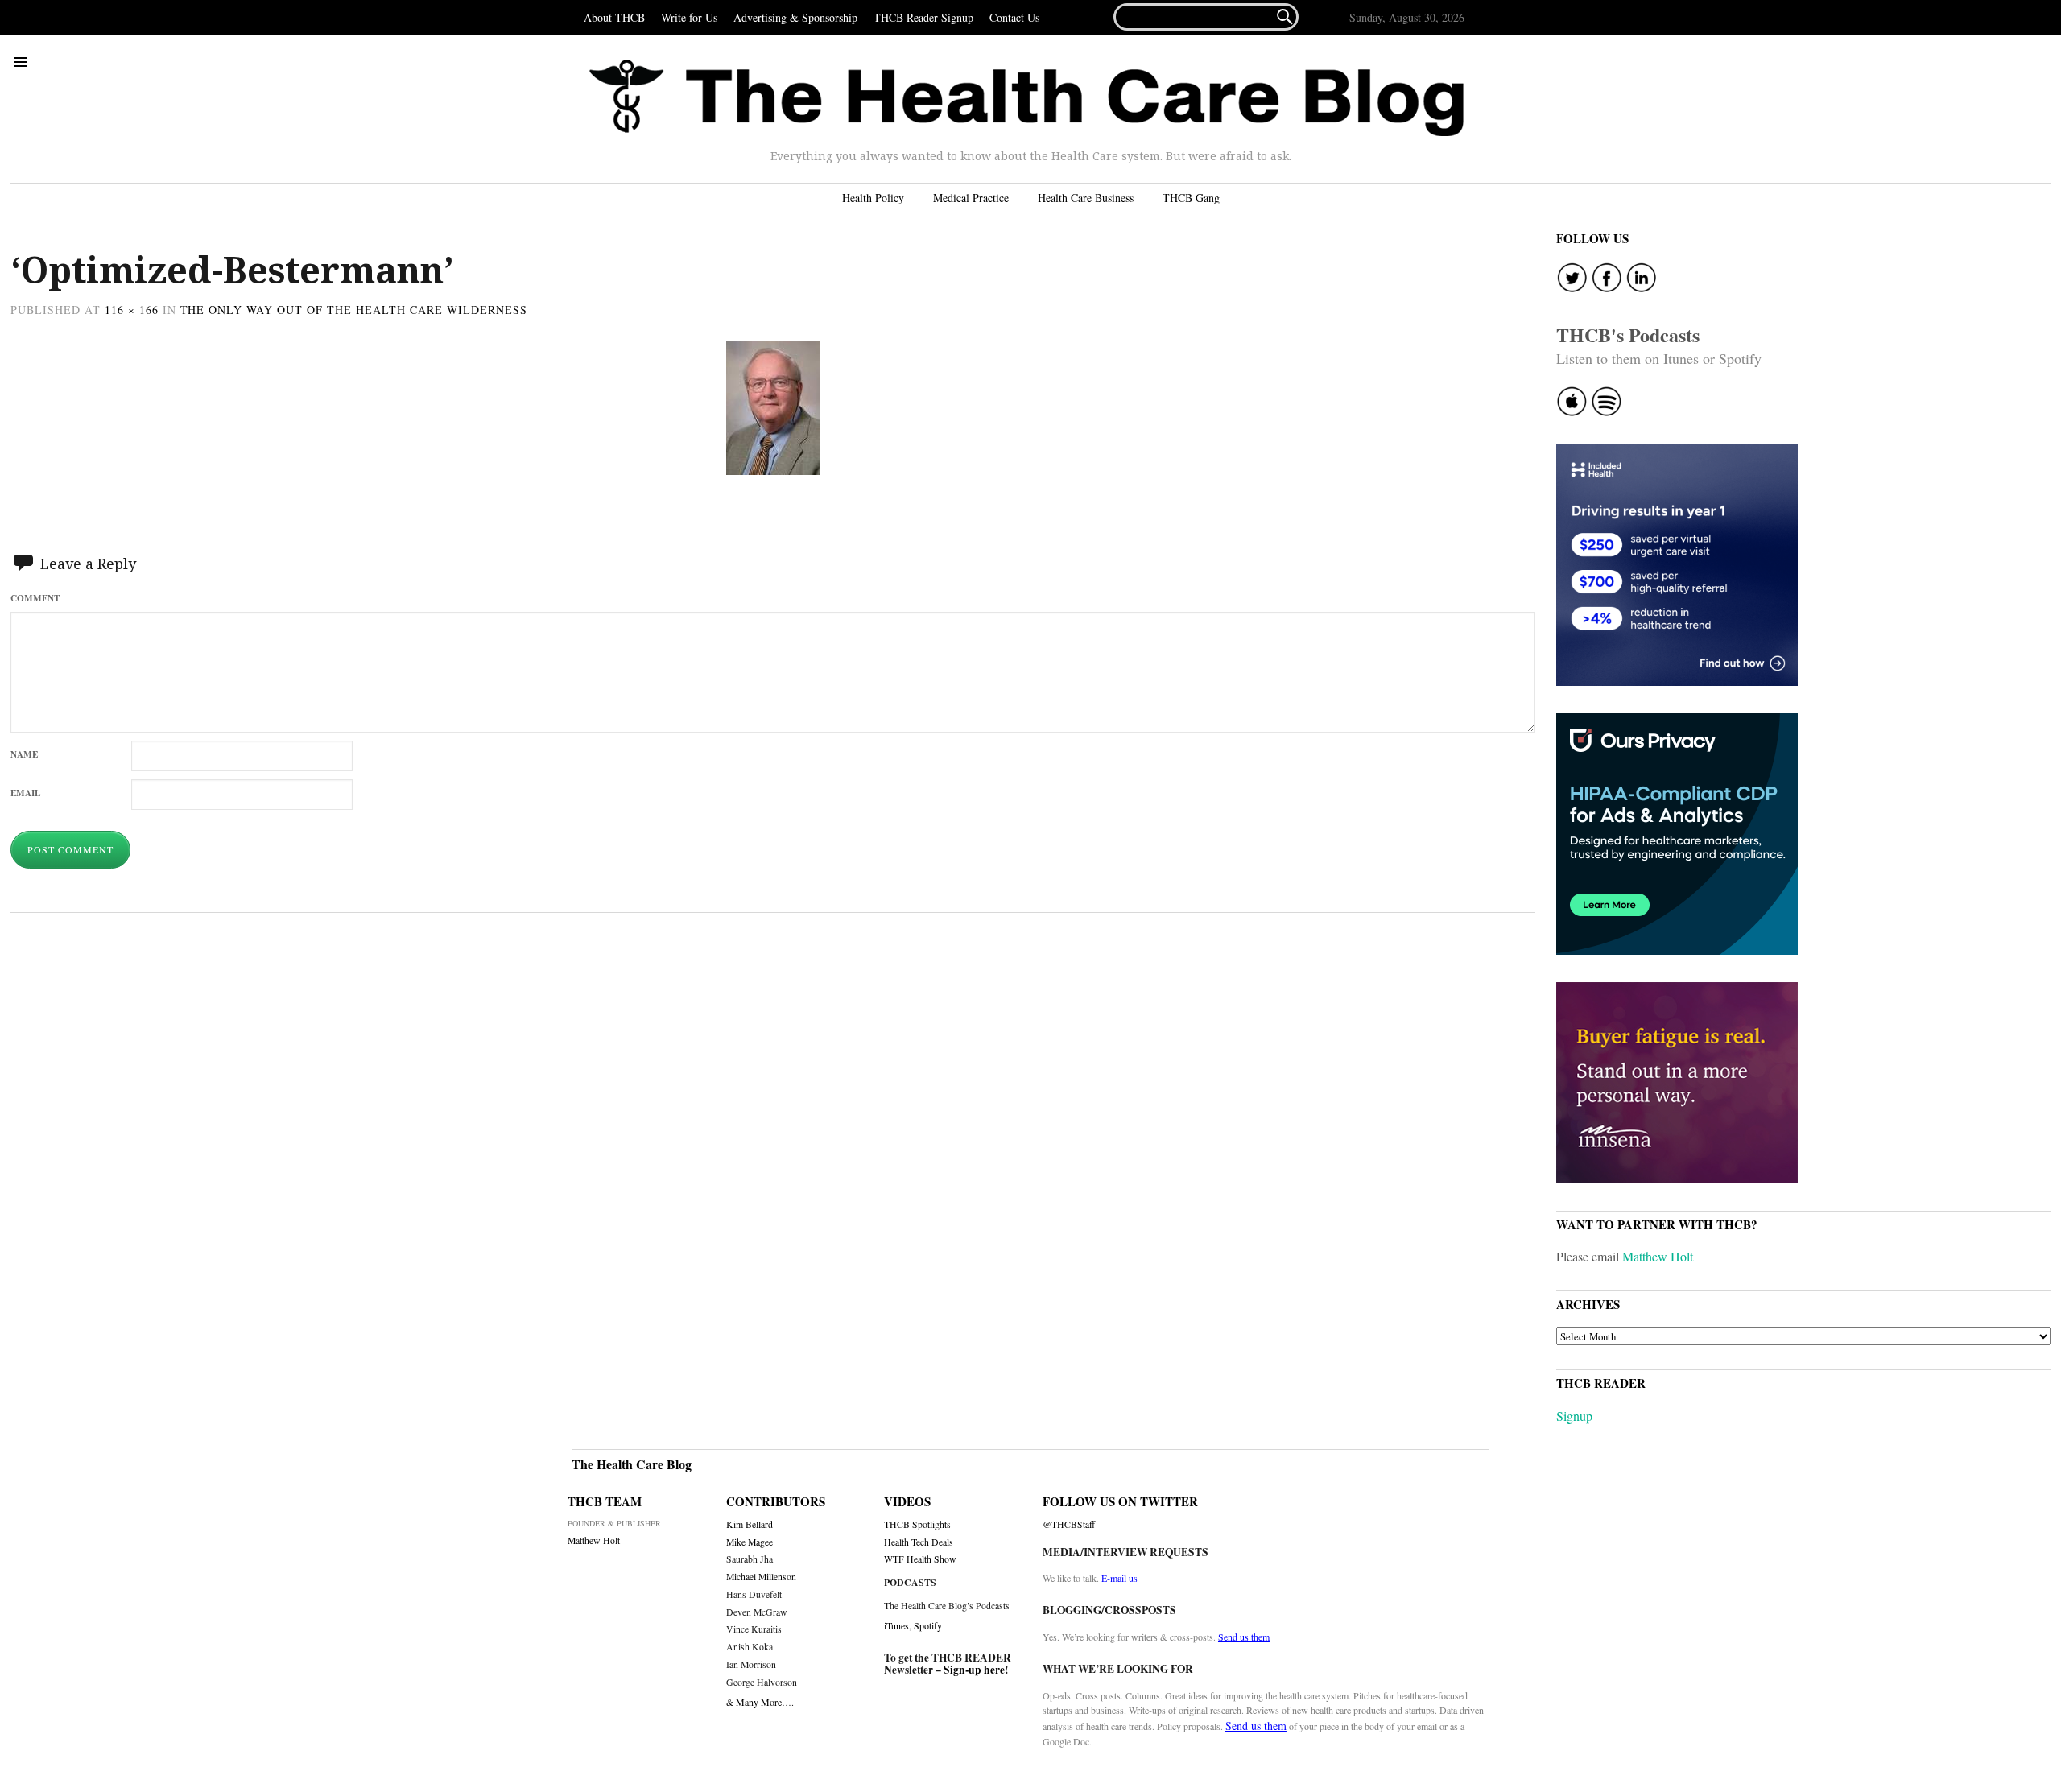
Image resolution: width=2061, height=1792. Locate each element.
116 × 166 (132, 310)
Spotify (928, 1625)
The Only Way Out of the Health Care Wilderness (354, 310)
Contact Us (1014, 17)
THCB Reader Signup (923, 17)
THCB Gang (1191, 198)
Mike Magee (750, 1542)
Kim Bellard (750, 1524)
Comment (35, 598)
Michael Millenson (761, 1577)
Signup (1574, 1416)
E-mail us (1119, 1578)
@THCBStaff (1069, 1524)
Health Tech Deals (919, 1542)
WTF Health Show (920, 1559)
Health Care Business (1086, 198)
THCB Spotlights (917, 1524)
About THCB (614, 17)
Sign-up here (974, 1670)
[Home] (1026, 98)
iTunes (896, 1625)
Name (24, 754)
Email (25, 793)
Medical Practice (971, 198)
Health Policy (873, 198)
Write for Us (689, 17)
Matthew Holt (1658, 1256)
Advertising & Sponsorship (795, 17)
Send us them (1244, 1637)
